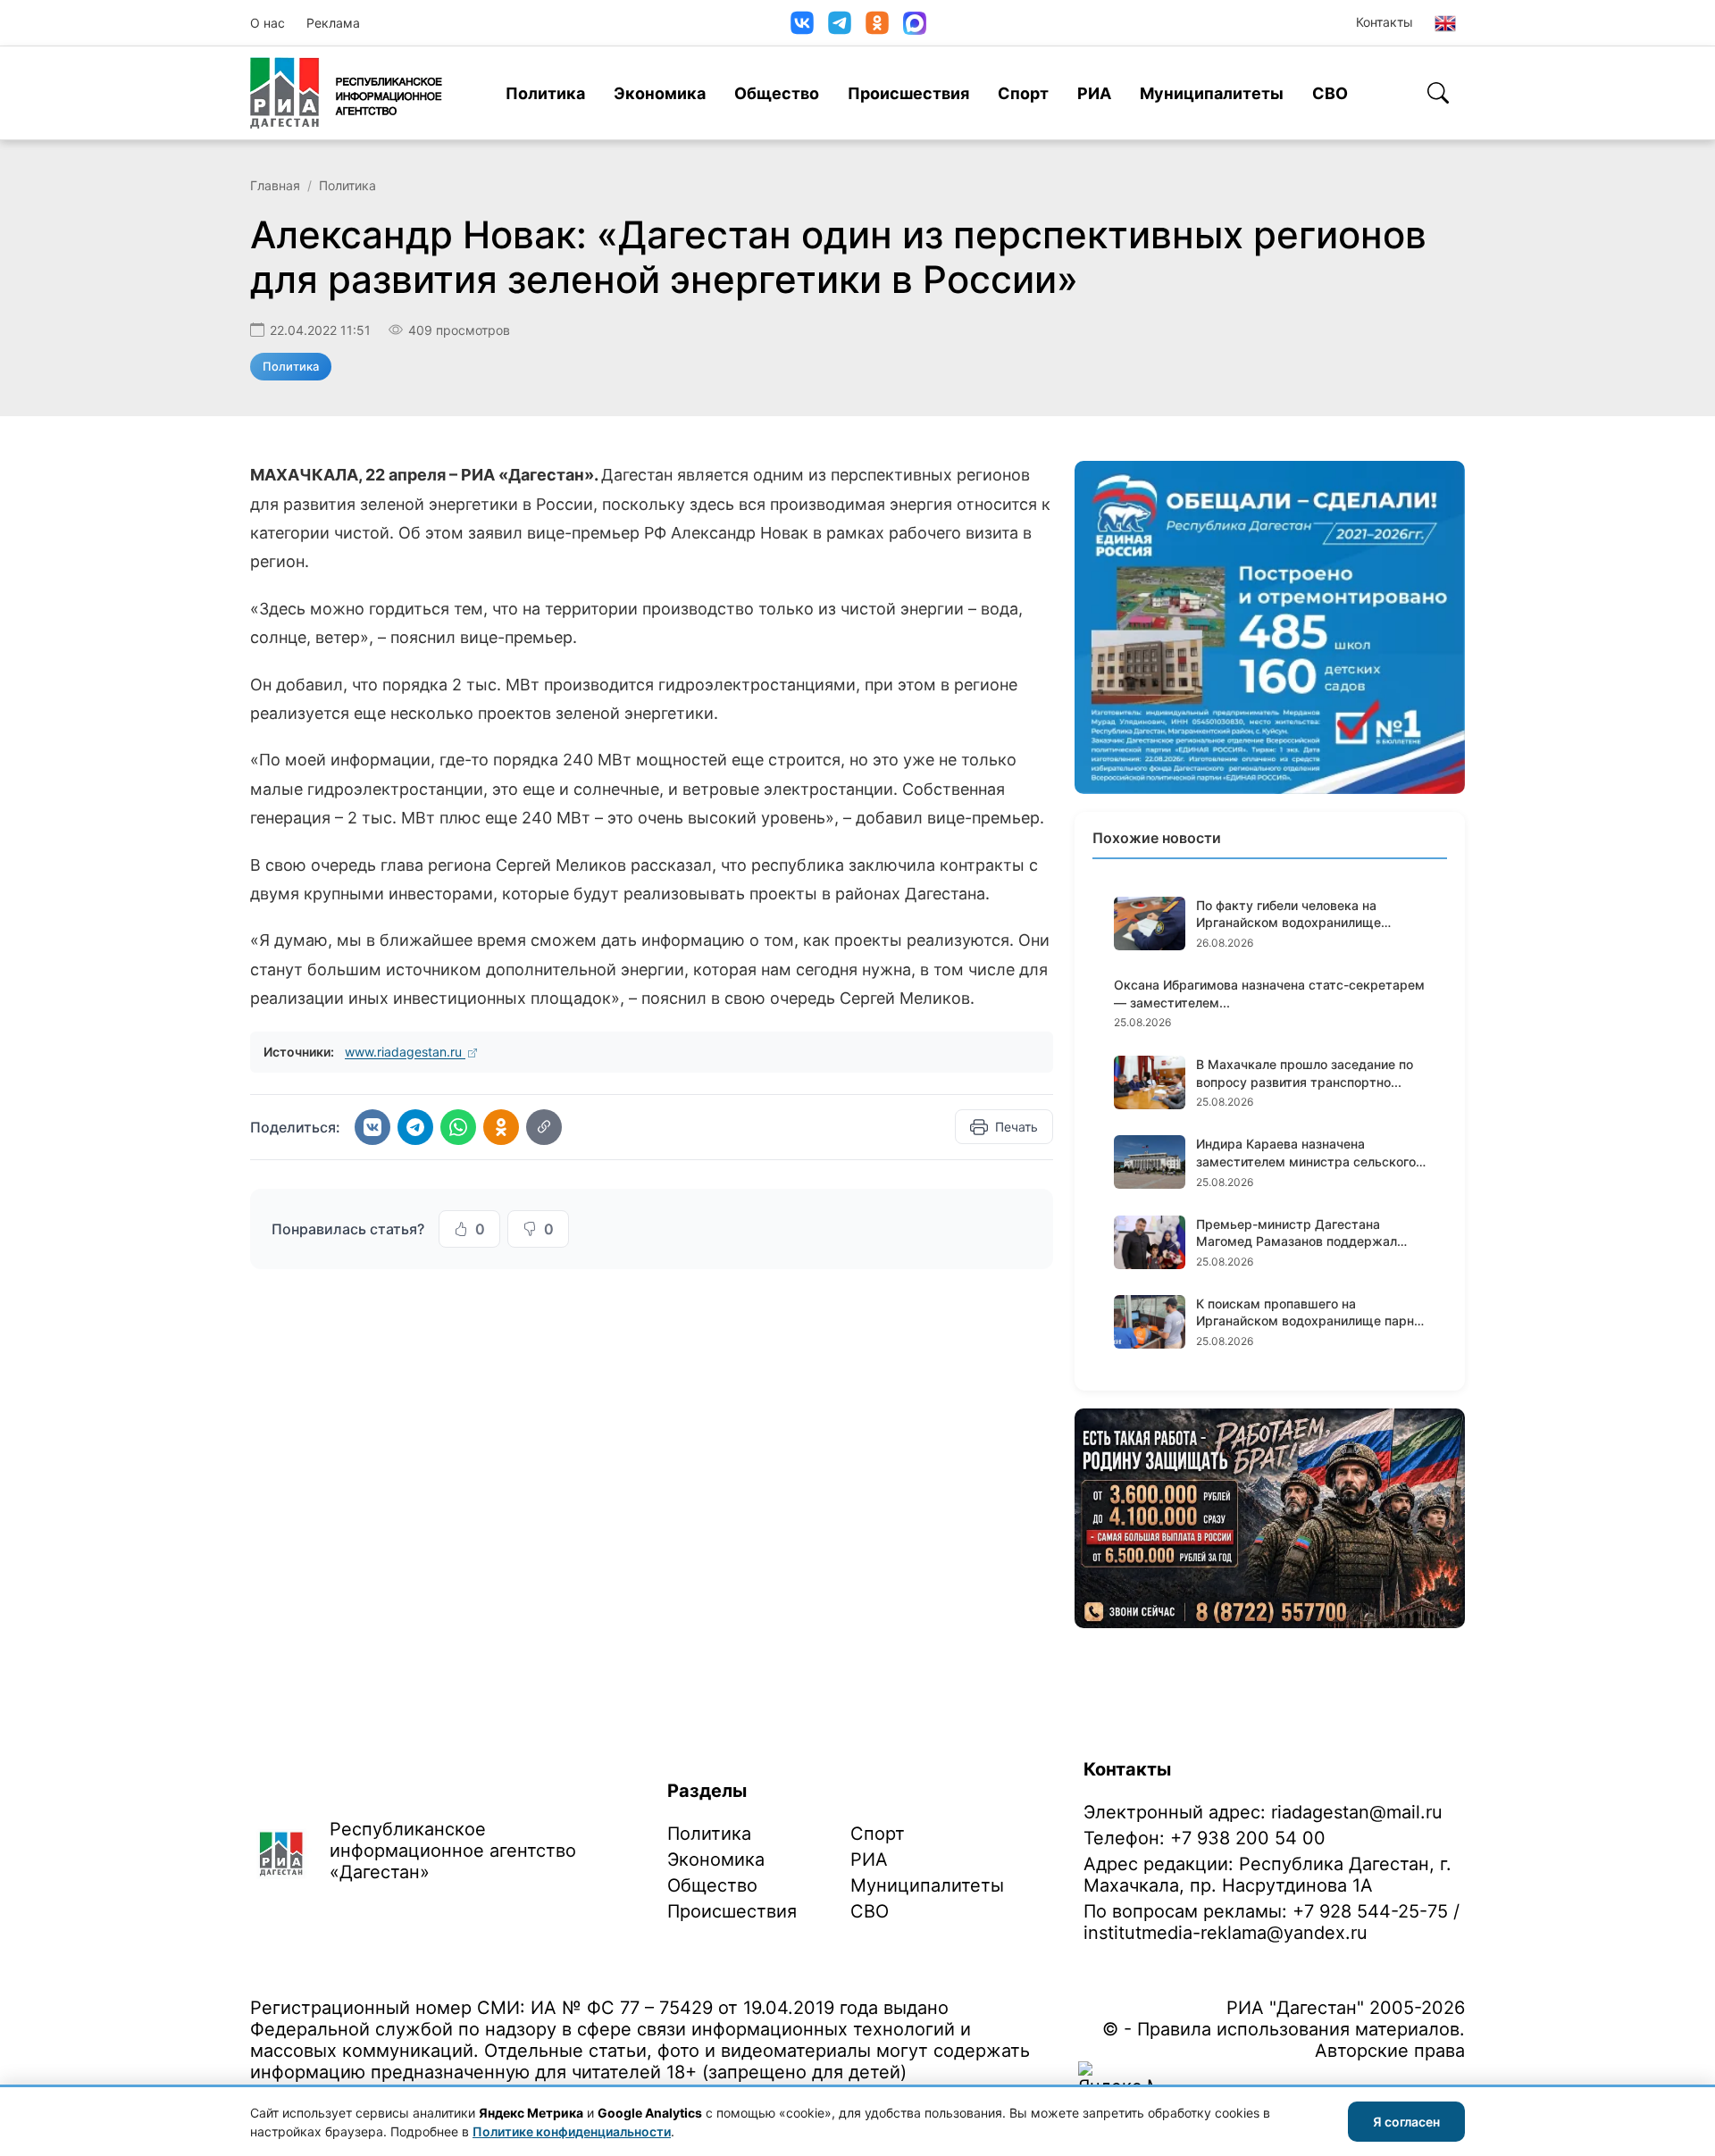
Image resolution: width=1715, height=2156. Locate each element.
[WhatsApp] (458, 1127)
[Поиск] (1438, 93)
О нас (268, 23)
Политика (545, 93)
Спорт (1023, 93)
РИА (1094, 93)
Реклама (333, 23)
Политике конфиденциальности (572, 2131)
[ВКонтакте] (802, 23)
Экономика (660, 93)
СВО (1330, 93)
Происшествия (908, 93)
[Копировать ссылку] (544, 1127)
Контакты (1385, 22)
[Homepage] (346, 93)
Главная (275, 185)
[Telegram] (840, 23)
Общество (777, 93)
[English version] (1445, 23)
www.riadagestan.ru (405, 1052)
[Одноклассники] (877, 23)
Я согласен (1406, 2122)
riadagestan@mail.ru (1357, 1812)
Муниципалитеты (1212, 93)
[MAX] (915, 23)
